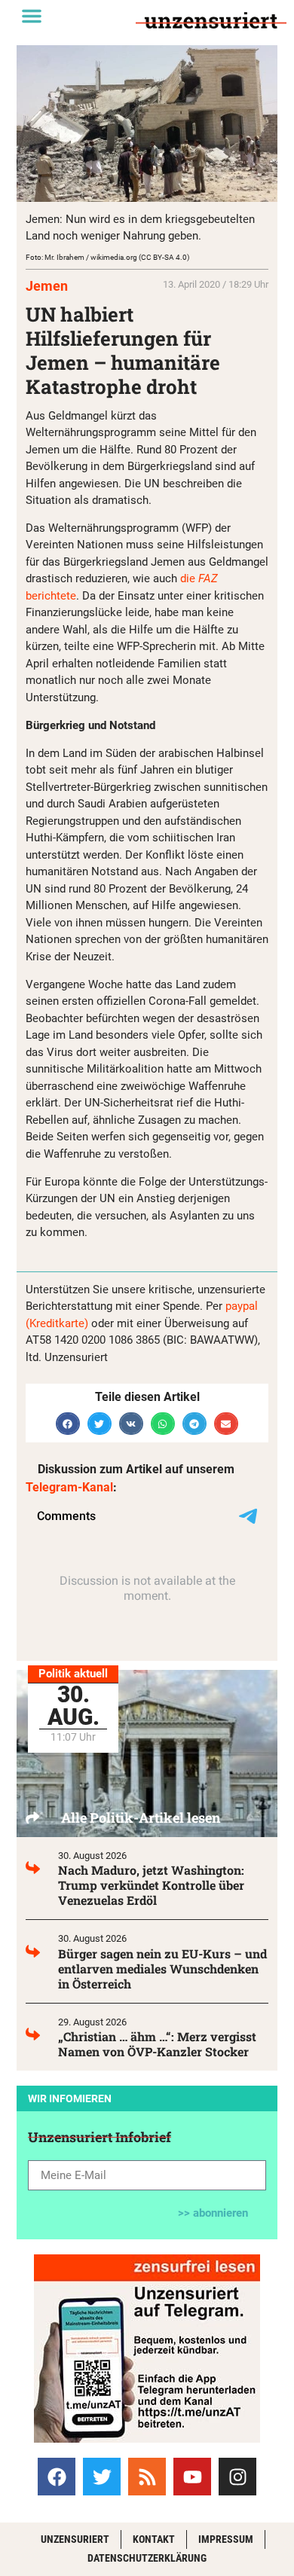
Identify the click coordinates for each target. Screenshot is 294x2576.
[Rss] (147, 2477)
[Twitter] (102, 2477)
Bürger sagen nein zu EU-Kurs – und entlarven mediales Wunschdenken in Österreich (162, 1969)
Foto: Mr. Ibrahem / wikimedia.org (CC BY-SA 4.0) (107, 257)
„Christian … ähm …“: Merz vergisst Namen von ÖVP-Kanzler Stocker (157, 2044)
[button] (32, 16)
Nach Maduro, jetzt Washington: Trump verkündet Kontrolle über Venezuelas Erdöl (151, 1885)
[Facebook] (57, 2477)
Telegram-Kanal (69, 1487)
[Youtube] (192, 2477)
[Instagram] (237, 2477)
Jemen (47, 286)
